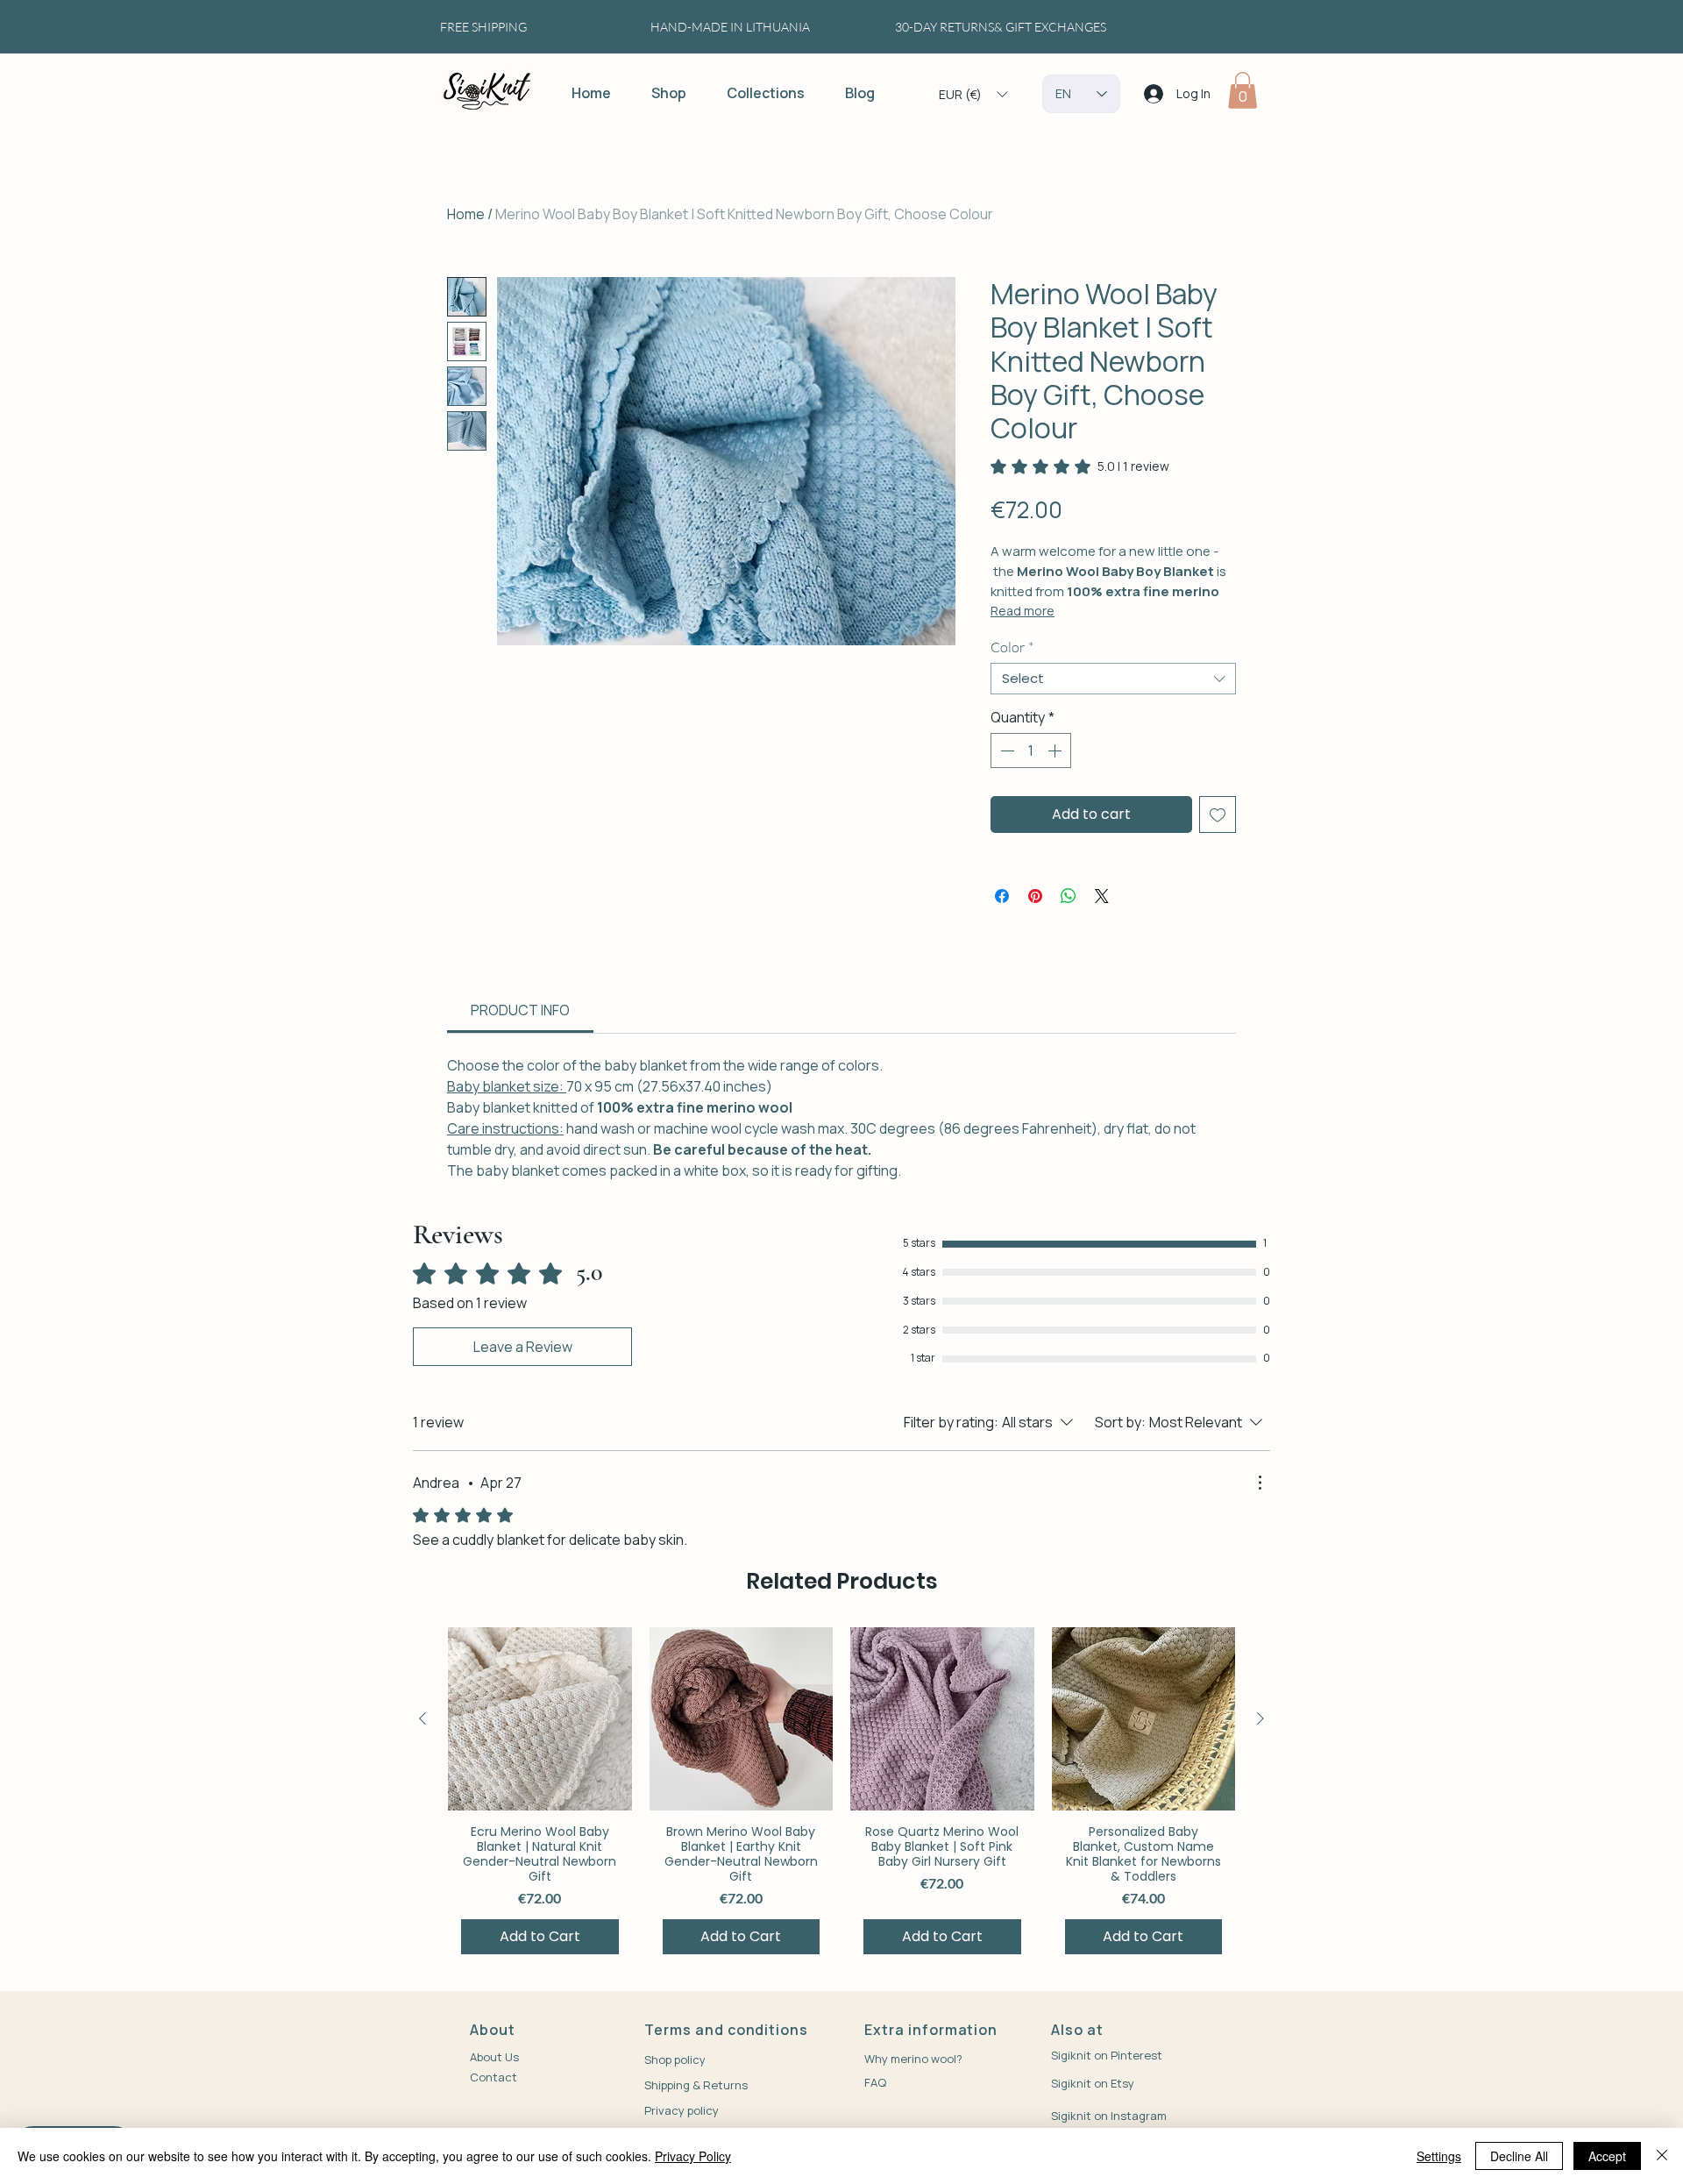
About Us (494, 2057)
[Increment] (1056, 751)
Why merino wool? (913, 2059)
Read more (1023, 611)
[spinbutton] (1031, 751)
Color (1012, 647)
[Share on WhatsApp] (1069, 896)
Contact (494, 2077)
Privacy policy (682, 2110)
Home (466, 214)
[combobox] (1113, 679)
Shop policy (675, 2060)
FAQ (875, 2082)
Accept (1607, 2156)
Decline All (1519, 2156)
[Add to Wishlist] (1218, 815)
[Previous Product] (423, 1718)
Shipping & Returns (696, 2085)
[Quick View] (540, 1718)
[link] (1080, 466)
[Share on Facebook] (1002, 896)
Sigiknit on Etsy (1094, 2083)
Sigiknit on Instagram (1109, 2116)
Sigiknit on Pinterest (1107, 2055)
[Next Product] (1260, 1718)
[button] (973, 94)
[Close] (1662, 2156)
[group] (841, 1797)
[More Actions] (1260, 1483)
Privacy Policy (693, 2156)
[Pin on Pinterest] (1035, 896)
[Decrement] (1005, 751)
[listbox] (973, 94)
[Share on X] (1102, 896)
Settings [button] (1439, 2156)
